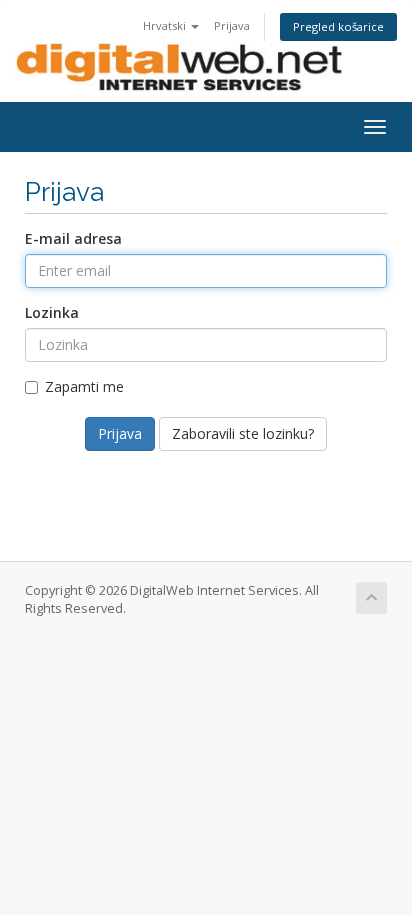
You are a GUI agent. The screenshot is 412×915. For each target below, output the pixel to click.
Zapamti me (84, 386)
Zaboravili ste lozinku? (243, 433)
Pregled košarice (338, 26)
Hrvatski (166, 25)
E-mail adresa (73, 238)
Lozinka (52, 312)
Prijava (232, 25)
